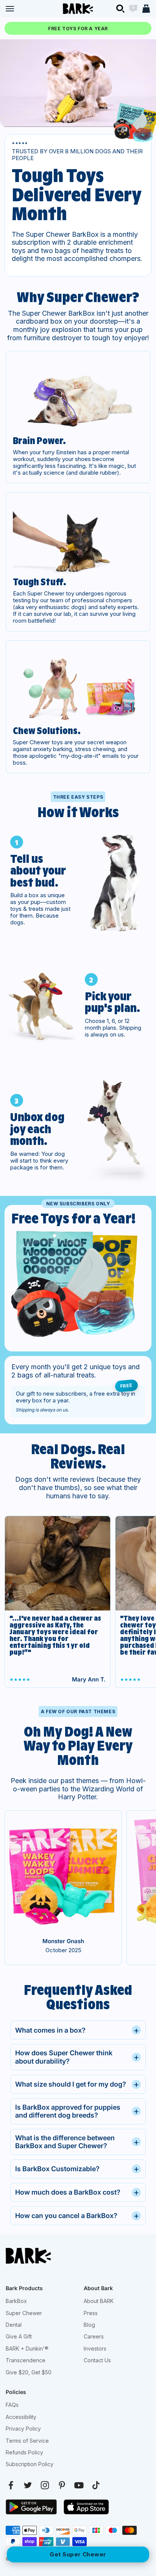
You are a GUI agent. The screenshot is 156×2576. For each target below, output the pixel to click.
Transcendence (26, 2360)
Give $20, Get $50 (29, 2372)
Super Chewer (24, 2313)
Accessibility (21, 2417)
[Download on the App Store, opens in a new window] (86, 2507)
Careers (94, 2336)
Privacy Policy (23, 2429)
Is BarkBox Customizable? (77, 2169)
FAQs (12, 2405)
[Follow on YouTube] (79, 2485)
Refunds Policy (24, 2452)
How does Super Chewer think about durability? (77, 2057)
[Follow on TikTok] (96, 2485)
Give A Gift (19, 2336)
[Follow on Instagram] (45, 2485)
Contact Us (97, 2360)
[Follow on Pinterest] (62, 2485)
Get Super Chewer (78, 2554)
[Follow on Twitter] (28, 2485)
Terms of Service (27, 2441)
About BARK (99, 2301)
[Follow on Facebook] (11, 2485)
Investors (95, 2348)
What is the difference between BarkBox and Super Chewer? (77, 2142)
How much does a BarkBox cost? (77, 2192)
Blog (89, 2325)
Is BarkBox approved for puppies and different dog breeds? (77, 2111)
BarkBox (16, 2301)
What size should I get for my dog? (77, 2084)
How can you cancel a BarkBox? (77, 2216)
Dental (14, 2325)
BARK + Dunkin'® (27, 2348)
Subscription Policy (30, 2464)
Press (91, 2313)
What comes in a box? (77, 2030)
